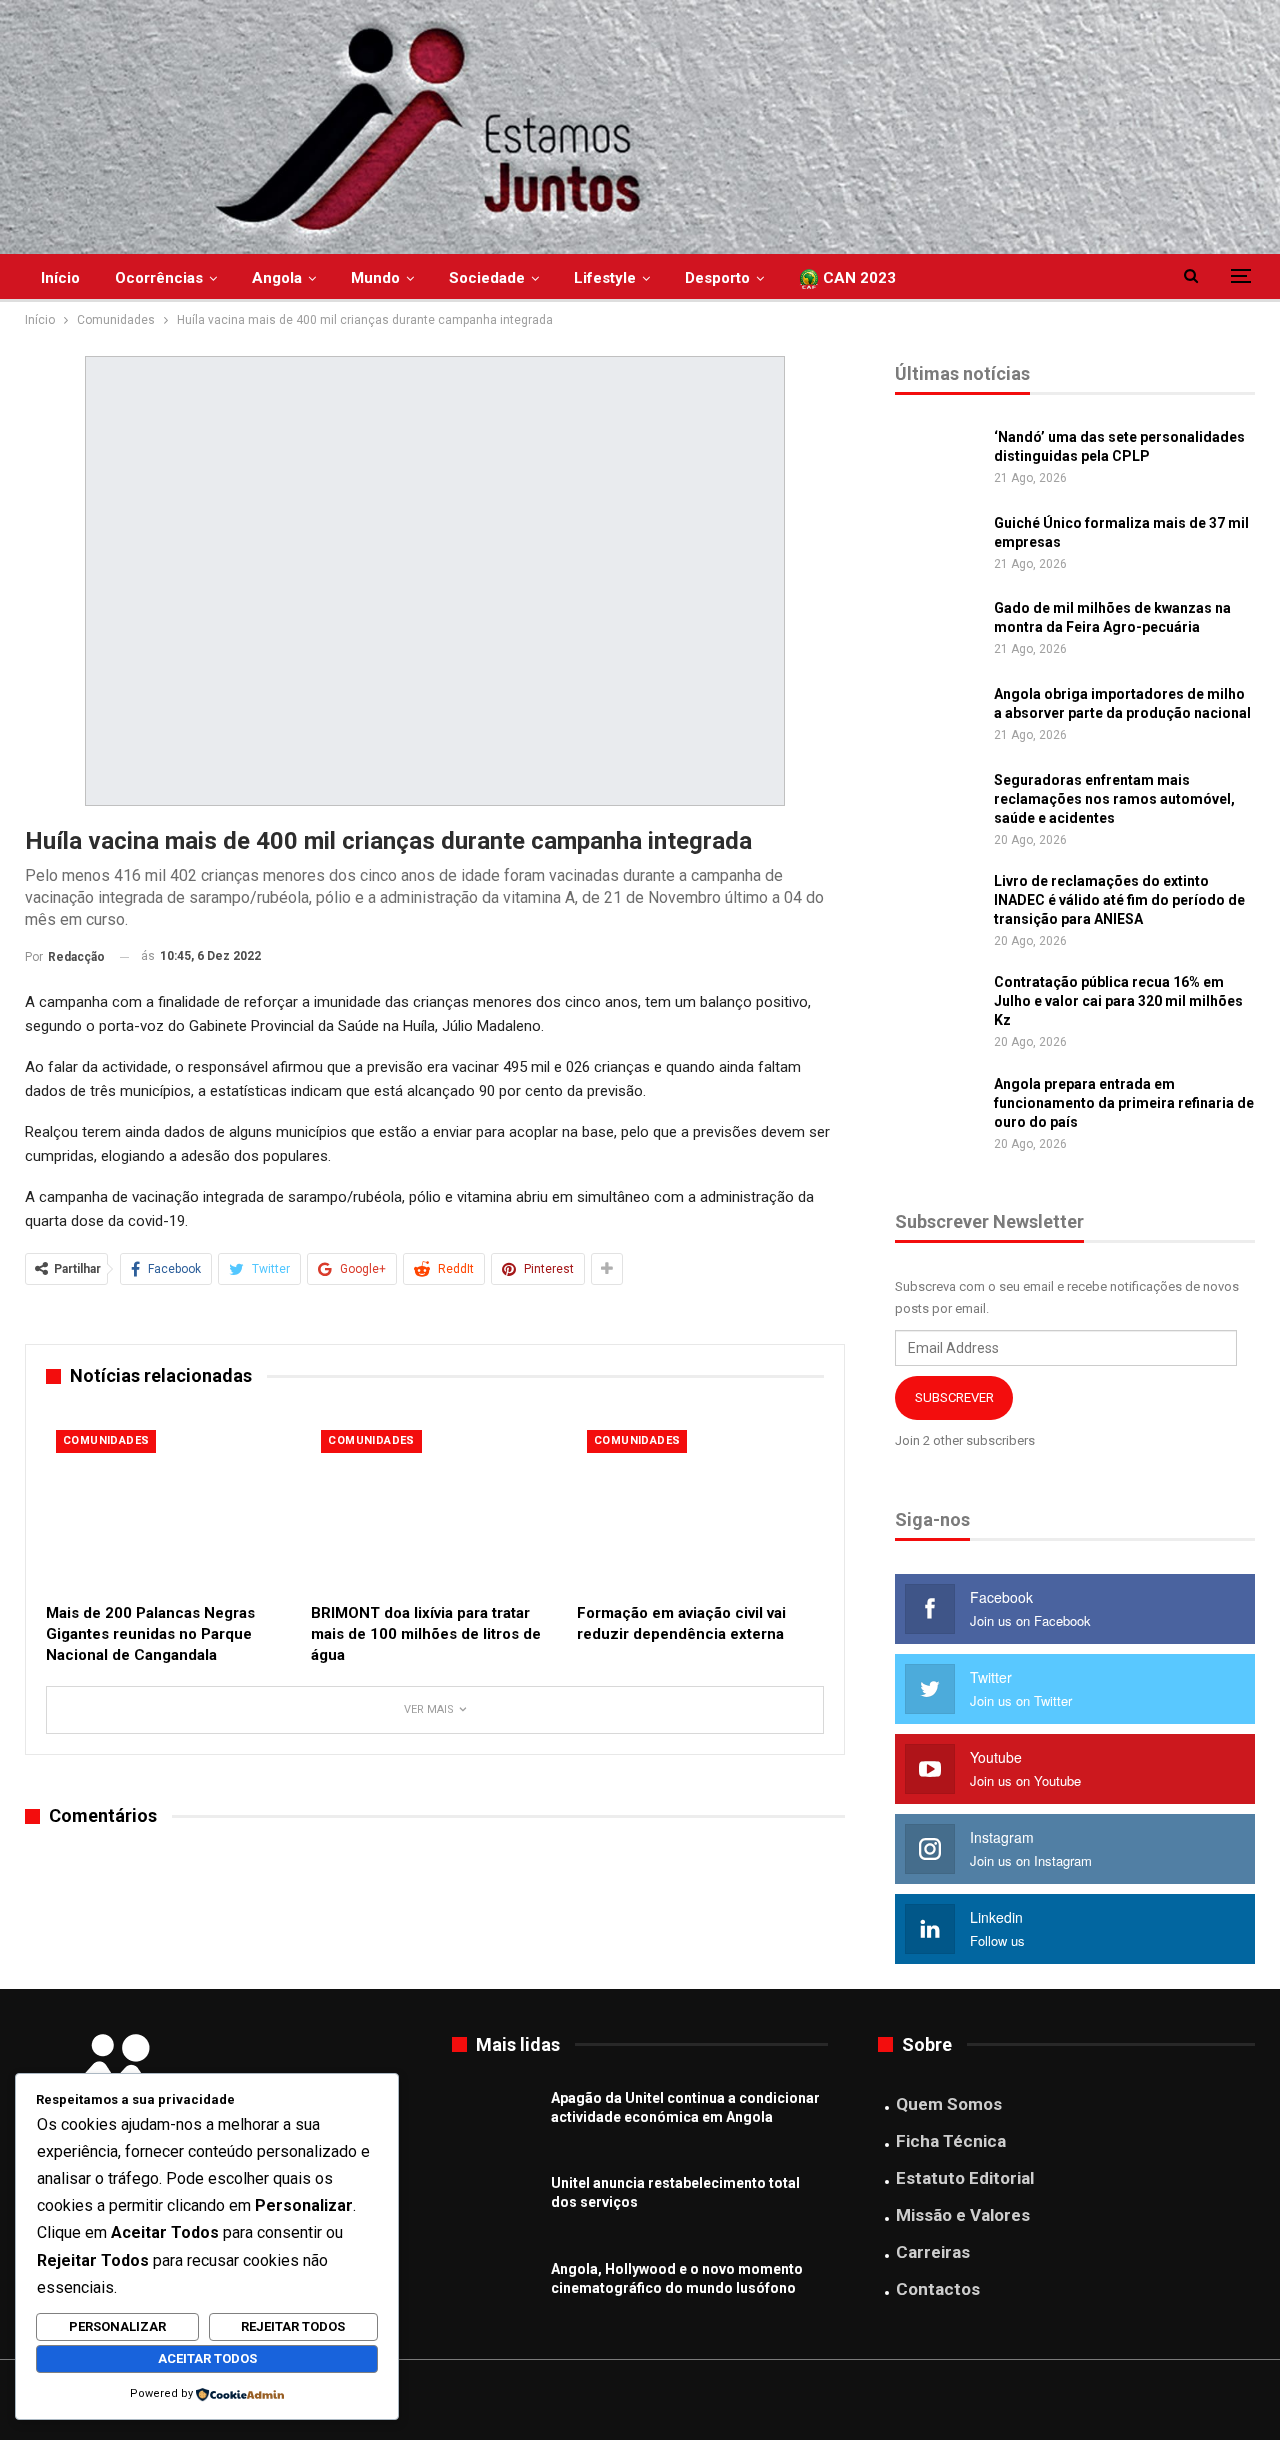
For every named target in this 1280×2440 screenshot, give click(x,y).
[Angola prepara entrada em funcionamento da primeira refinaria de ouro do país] (938, 1107)
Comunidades (106, 1440)
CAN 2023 (857, 278)
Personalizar (117, 2326)
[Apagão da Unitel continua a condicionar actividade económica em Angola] (495, 2121)
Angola (277, 278)
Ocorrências (159, 278)
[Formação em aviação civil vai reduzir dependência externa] (700, 1506)
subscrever (954, 1397)
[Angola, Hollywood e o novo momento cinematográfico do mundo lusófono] (495, 2292)
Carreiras (933, 2252)
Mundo (375, 278)
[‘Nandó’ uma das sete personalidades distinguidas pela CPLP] (938, 460)
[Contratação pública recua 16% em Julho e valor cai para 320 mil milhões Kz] (938, 1005)
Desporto (717, 278)
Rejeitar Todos (293, 2326)
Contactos (938, 2289)
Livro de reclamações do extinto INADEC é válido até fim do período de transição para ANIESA (1119, 900)
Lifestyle (605, 278)
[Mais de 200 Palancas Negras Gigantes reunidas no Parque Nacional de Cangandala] (169, 1506)
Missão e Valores (963, 2215)
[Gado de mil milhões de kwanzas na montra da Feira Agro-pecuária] (938, 631)
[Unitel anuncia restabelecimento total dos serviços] (495, 2206)
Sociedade (487, 278)
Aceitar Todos (207, 2358)
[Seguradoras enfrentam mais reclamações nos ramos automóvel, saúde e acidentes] (938, 803)
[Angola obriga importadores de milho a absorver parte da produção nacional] (938, 717)
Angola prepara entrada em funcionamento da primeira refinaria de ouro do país (1124, 1103)
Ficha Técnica (951, 2141)
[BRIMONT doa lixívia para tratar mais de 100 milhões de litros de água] (434, 1506)
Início (60, 278)
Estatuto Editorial (965, 2178)
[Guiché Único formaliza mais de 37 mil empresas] (938, 546)
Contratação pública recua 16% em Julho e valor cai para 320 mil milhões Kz (1118, 1001)
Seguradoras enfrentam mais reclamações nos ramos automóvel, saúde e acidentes (1114, 799)
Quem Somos (949, 2104)
